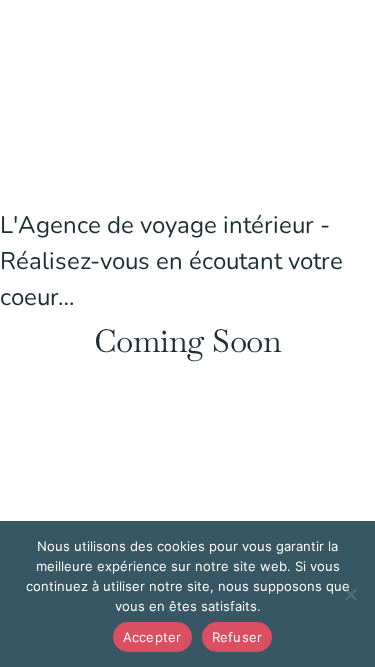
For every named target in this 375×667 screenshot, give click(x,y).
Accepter (152, 637)
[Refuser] (350, 594)
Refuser (237, 637)
